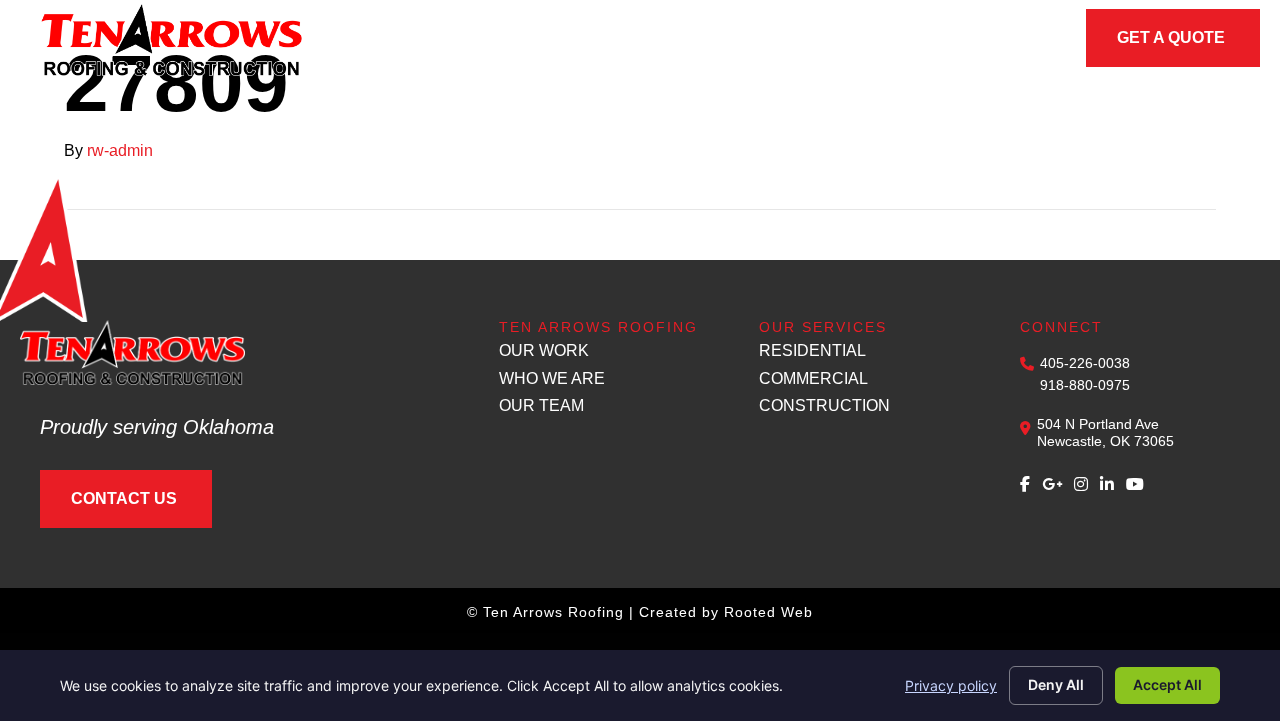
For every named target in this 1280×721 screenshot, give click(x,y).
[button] (548, 40)
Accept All (1167, 684)
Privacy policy (951, 685)
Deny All (1056, 684)
